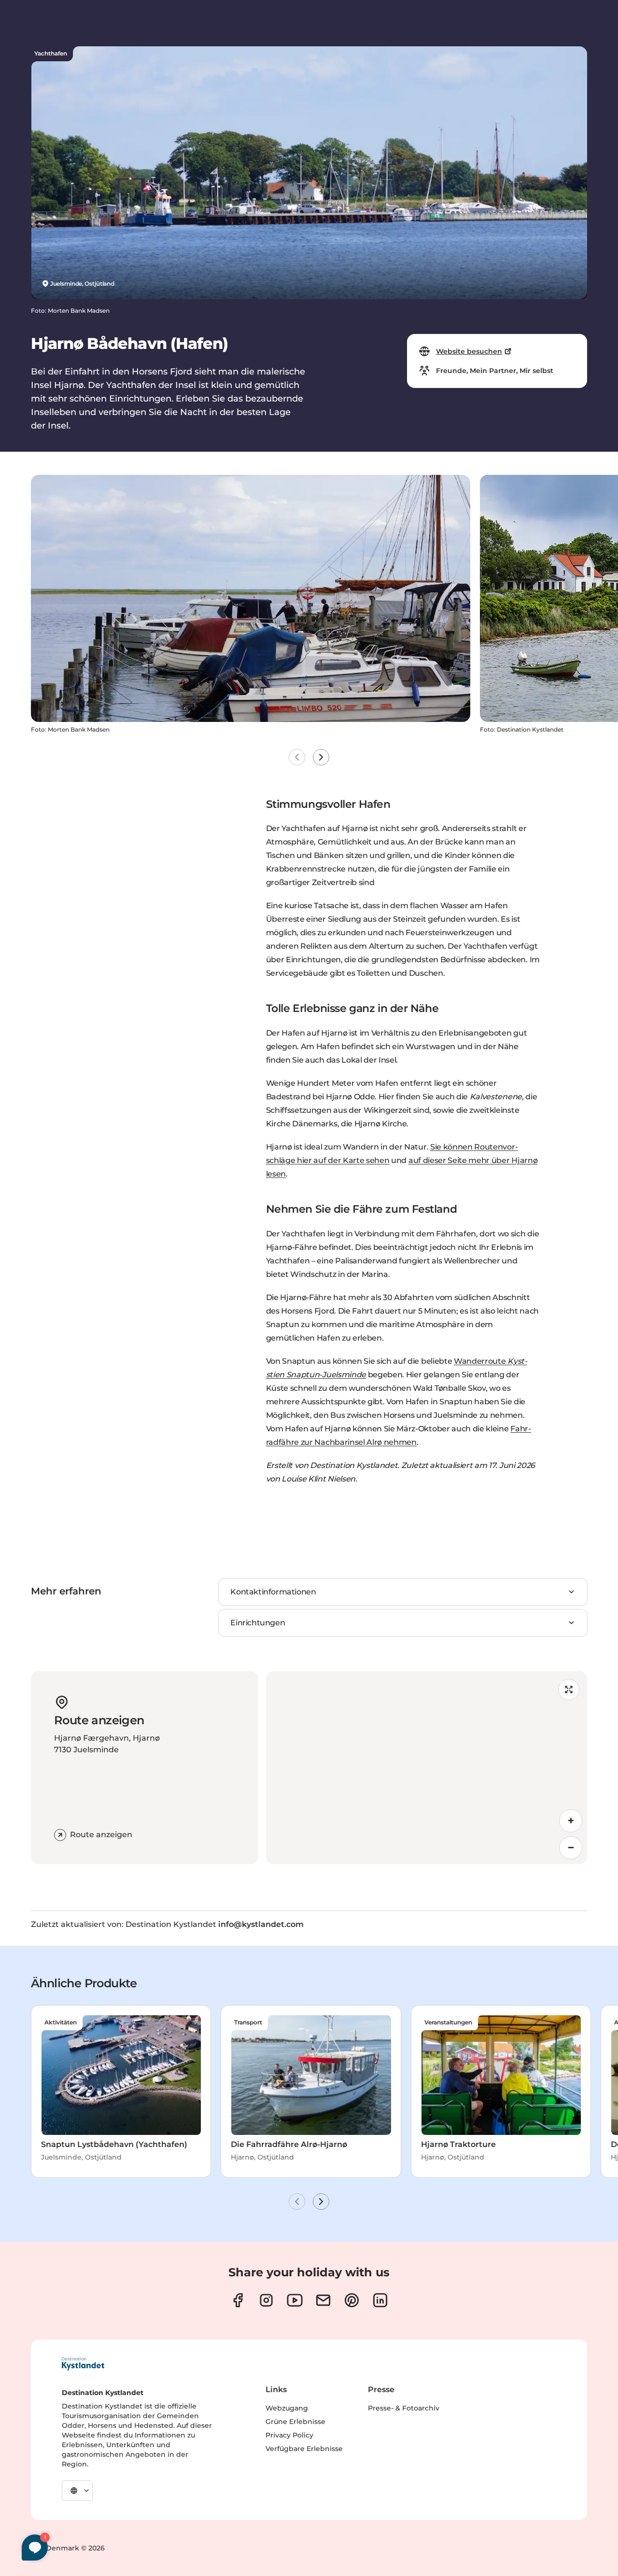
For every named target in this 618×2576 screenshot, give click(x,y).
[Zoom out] (571, 1848)
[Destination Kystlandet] (83, 2364)
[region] (427, 1768)
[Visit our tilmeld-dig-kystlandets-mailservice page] (323, 2300)
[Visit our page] (238, 2300)
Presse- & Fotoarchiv (404, 2408)
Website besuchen (469, 351)
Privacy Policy (289, 2435)
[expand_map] (569, 1690)
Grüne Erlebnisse (295, 2422)
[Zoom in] (571, 1821)
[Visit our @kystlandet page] (295, 2300)
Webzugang (287, 2408)
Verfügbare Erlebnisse (304, 2449)
